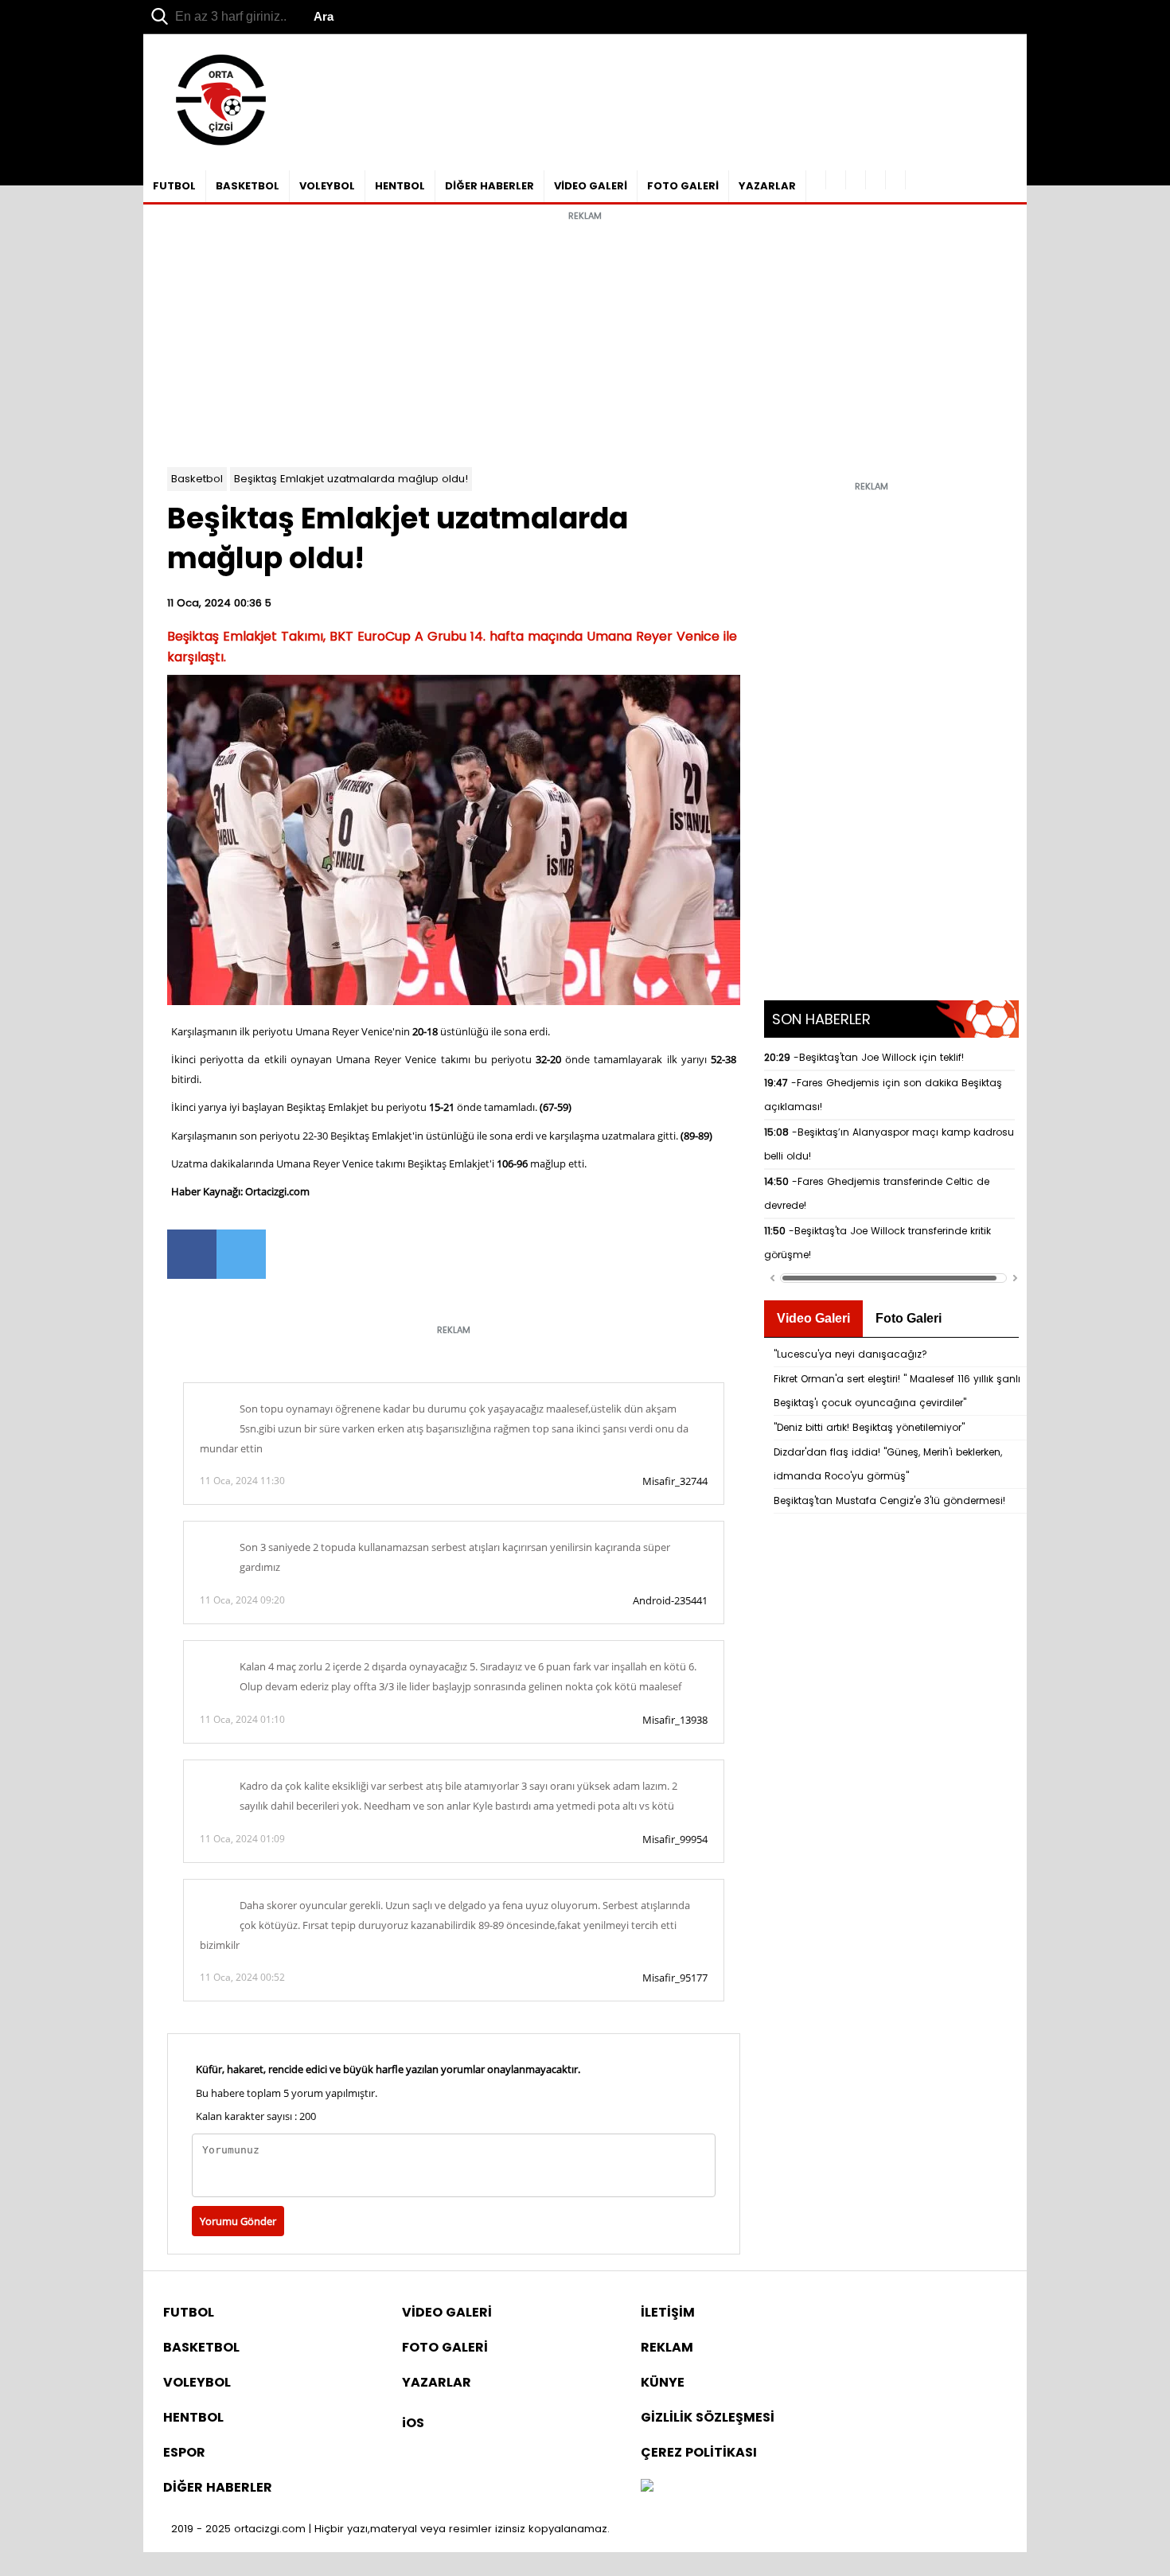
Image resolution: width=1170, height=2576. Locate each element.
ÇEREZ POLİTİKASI (699, 2452)
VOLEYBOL (327, 186)
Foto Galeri (909, 1318)
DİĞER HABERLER (489, 186)
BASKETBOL (248, 186)
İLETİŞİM (668, 2312)
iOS (413, 2423)
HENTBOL (400, 186)
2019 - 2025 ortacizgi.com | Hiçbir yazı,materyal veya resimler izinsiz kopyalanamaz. (390, 2529)
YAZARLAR (767, 186)
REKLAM (667, 2347)
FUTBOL (174, 186)
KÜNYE (663, 2382)
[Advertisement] (585, 340)
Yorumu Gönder (238, 2221)
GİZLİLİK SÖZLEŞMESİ (708, 2417)
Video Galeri (813, 1318)
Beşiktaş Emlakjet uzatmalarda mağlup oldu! (351, 479)
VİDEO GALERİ (591, 186)
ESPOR (184, 2452)
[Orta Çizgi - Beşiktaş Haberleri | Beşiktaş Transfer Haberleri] (213, 146)
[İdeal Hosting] (647, 2487)
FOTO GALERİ (683, 186)
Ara (324, 16)
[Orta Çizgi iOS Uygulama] (896, 180)
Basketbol (197, 479)
